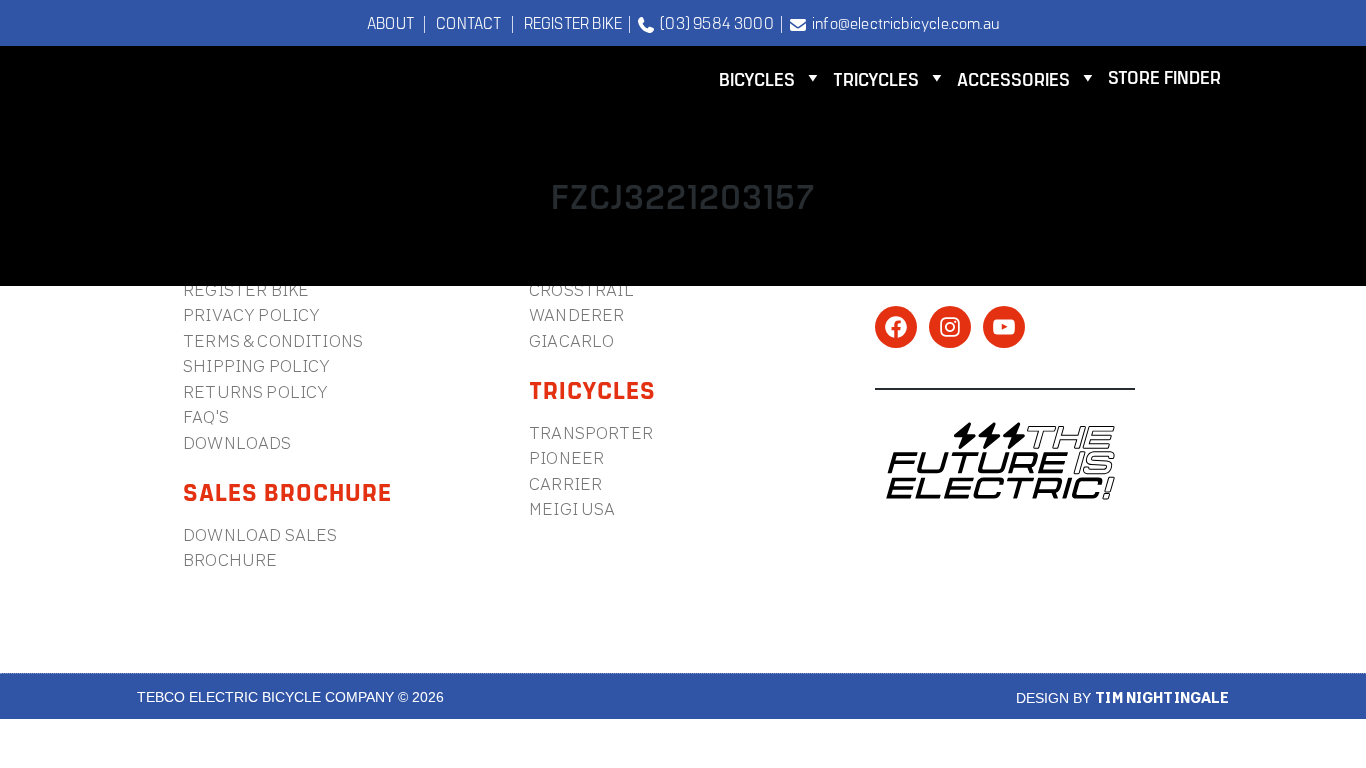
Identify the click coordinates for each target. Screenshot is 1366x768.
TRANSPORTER (591, 432)
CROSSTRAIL (581, 289)
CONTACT (468, 22)
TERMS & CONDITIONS (273, 340)
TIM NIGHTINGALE (1162, 697)
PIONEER (566, 457)
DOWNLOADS (237, 442)
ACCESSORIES (1013, 78)
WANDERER (576, 314)
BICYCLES (757, 78)
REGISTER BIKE (573, 22)
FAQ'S (206, 416)
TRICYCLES (876, 78)
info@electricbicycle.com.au (902, 22)
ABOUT (390, 22)
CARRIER (565, 483)
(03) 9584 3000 (714, 22)
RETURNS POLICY (255, 391)
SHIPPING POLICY (257, 365)
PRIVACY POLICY (251, 314)
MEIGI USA (572, 508)
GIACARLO (571, 340)
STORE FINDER (1164, 76)
